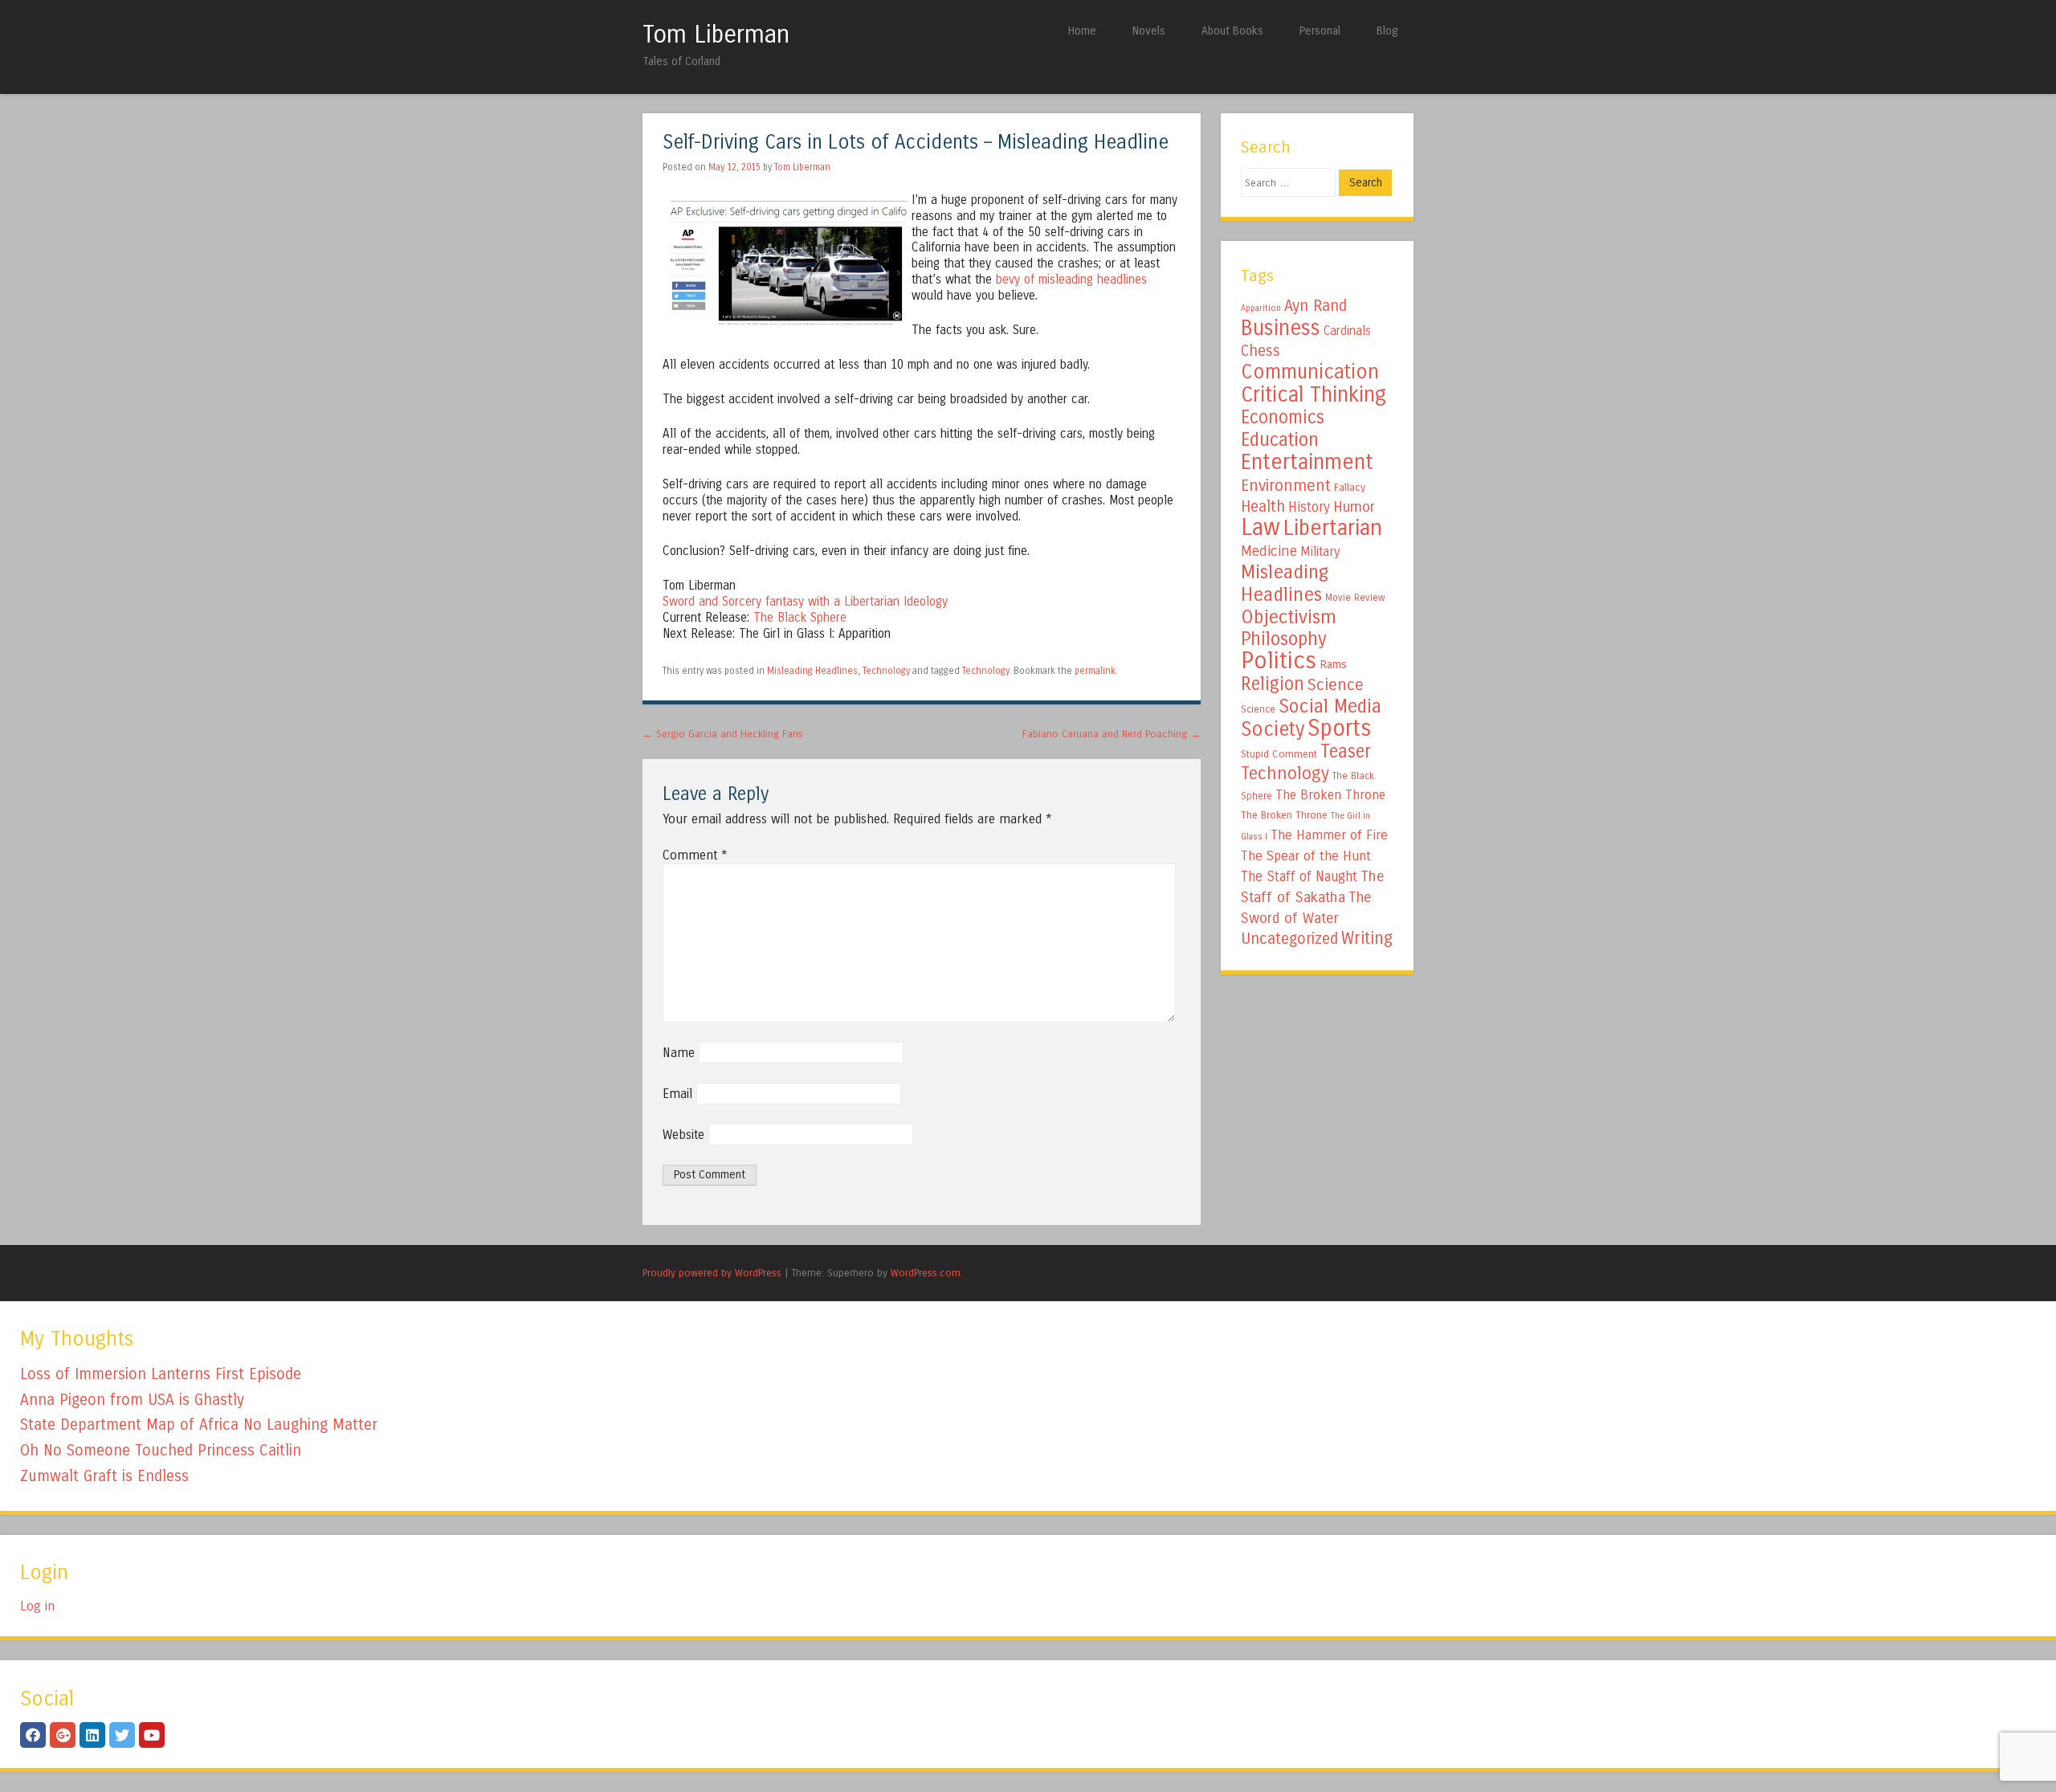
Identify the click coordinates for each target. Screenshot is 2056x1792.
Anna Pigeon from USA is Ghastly (132, 1400)
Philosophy (1284, 639)
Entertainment (1307, 462)
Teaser (1346, 751)
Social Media (1330, 706)
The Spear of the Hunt (1306, 856)
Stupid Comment (1279, 754)
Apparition (1261, 308)
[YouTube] (152, 1735)
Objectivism (1289, 617)
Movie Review (1355, 598)
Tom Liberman (716, 35)
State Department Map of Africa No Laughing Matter (199, 1425)
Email (677, 1094)
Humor (1354, 507)
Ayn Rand (1316, 306)
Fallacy (1350, 488)
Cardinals (1347, 331)
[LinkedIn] (92, 1735)
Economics (1283, 417)
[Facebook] (33, 1735)
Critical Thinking (1314, 394)
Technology (886, 671)
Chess (1261, 351)
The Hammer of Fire (1329, 835)
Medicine (1269, 551)
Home (1082, 31)
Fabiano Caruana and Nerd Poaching (1112, 734)
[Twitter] (122, 1735)
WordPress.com (926, 1273)
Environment (1286, 485)
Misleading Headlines (812, 671)
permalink (1095, 671)
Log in (37, 1606)
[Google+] (63, 1735)
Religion (1273, 684)
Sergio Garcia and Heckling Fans (723, 734)
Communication (1310, 372)
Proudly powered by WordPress (712, 1273)
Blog (1387, 31)
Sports (1339, 729)
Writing (1367, 939)
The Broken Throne (1330, 795)
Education (1280, 439)
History (1309, 507)
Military (1320, 551)
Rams (1333, 665)
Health (1263, 506)
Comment (695, 855)
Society (1273, 729)
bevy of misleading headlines (1071, 280)
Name (679, 1053)
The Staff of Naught (1299, 877)
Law (1261, 527)
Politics (1279, 661)
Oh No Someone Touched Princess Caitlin (161, 1450)
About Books (1232, 31)
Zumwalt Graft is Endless (104, 1476)
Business (1281, 328)
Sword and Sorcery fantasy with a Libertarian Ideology (805, 602)
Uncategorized (1289, 939)
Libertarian (1333, 528)
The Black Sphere (800, 618)
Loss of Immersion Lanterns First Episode (161, 1374)
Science (1336, 685)
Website (683, 1135)
